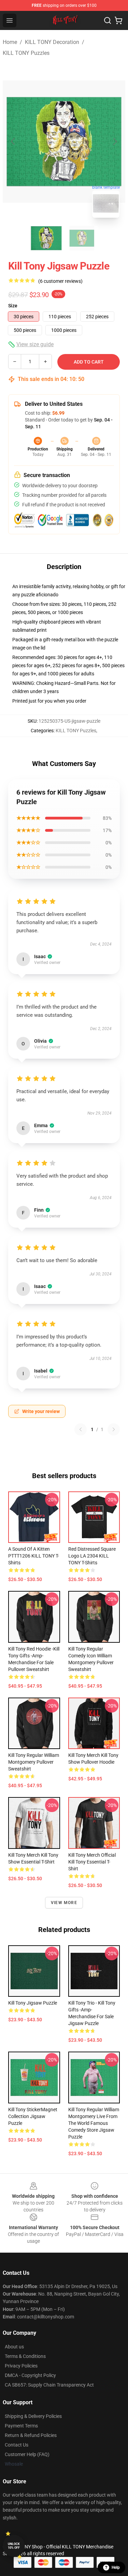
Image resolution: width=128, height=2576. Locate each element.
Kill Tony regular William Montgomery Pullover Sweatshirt (34, 1762)
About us (14, 2347)
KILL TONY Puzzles (26, 53)
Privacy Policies (21, 2366)
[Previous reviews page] (81, 1429)
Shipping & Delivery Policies (33, 2416)
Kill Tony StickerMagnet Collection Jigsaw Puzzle (33, 2116)
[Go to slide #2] (82, 238)
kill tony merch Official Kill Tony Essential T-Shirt (92, 1862)
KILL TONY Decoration (52, 42)
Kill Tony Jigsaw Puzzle (33, 2003)
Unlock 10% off (14, 2546)
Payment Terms (21, 2426)
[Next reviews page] (114, 1429)
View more (64, 1903)
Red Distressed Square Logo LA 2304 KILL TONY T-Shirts (92, 1556)
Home (10, 42)
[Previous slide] (13, 141)
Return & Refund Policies (31, 2435)
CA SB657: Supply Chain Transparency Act (49, 2385)
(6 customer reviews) (60, 281)
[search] (108, 20)
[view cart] (118, 20)
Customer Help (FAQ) (27, 2454)
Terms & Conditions (25, 2356)
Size (13, 306)
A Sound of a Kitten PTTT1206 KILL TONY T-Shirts (34, 1556)
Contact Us (17, 2445)
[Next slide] (115, 141)
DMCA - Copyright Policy (30, 2375)
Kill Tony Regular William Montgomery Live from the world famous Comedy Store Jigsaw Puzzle (94, 2123)
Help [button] (116, 2567)
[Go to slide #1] (46, 238)
